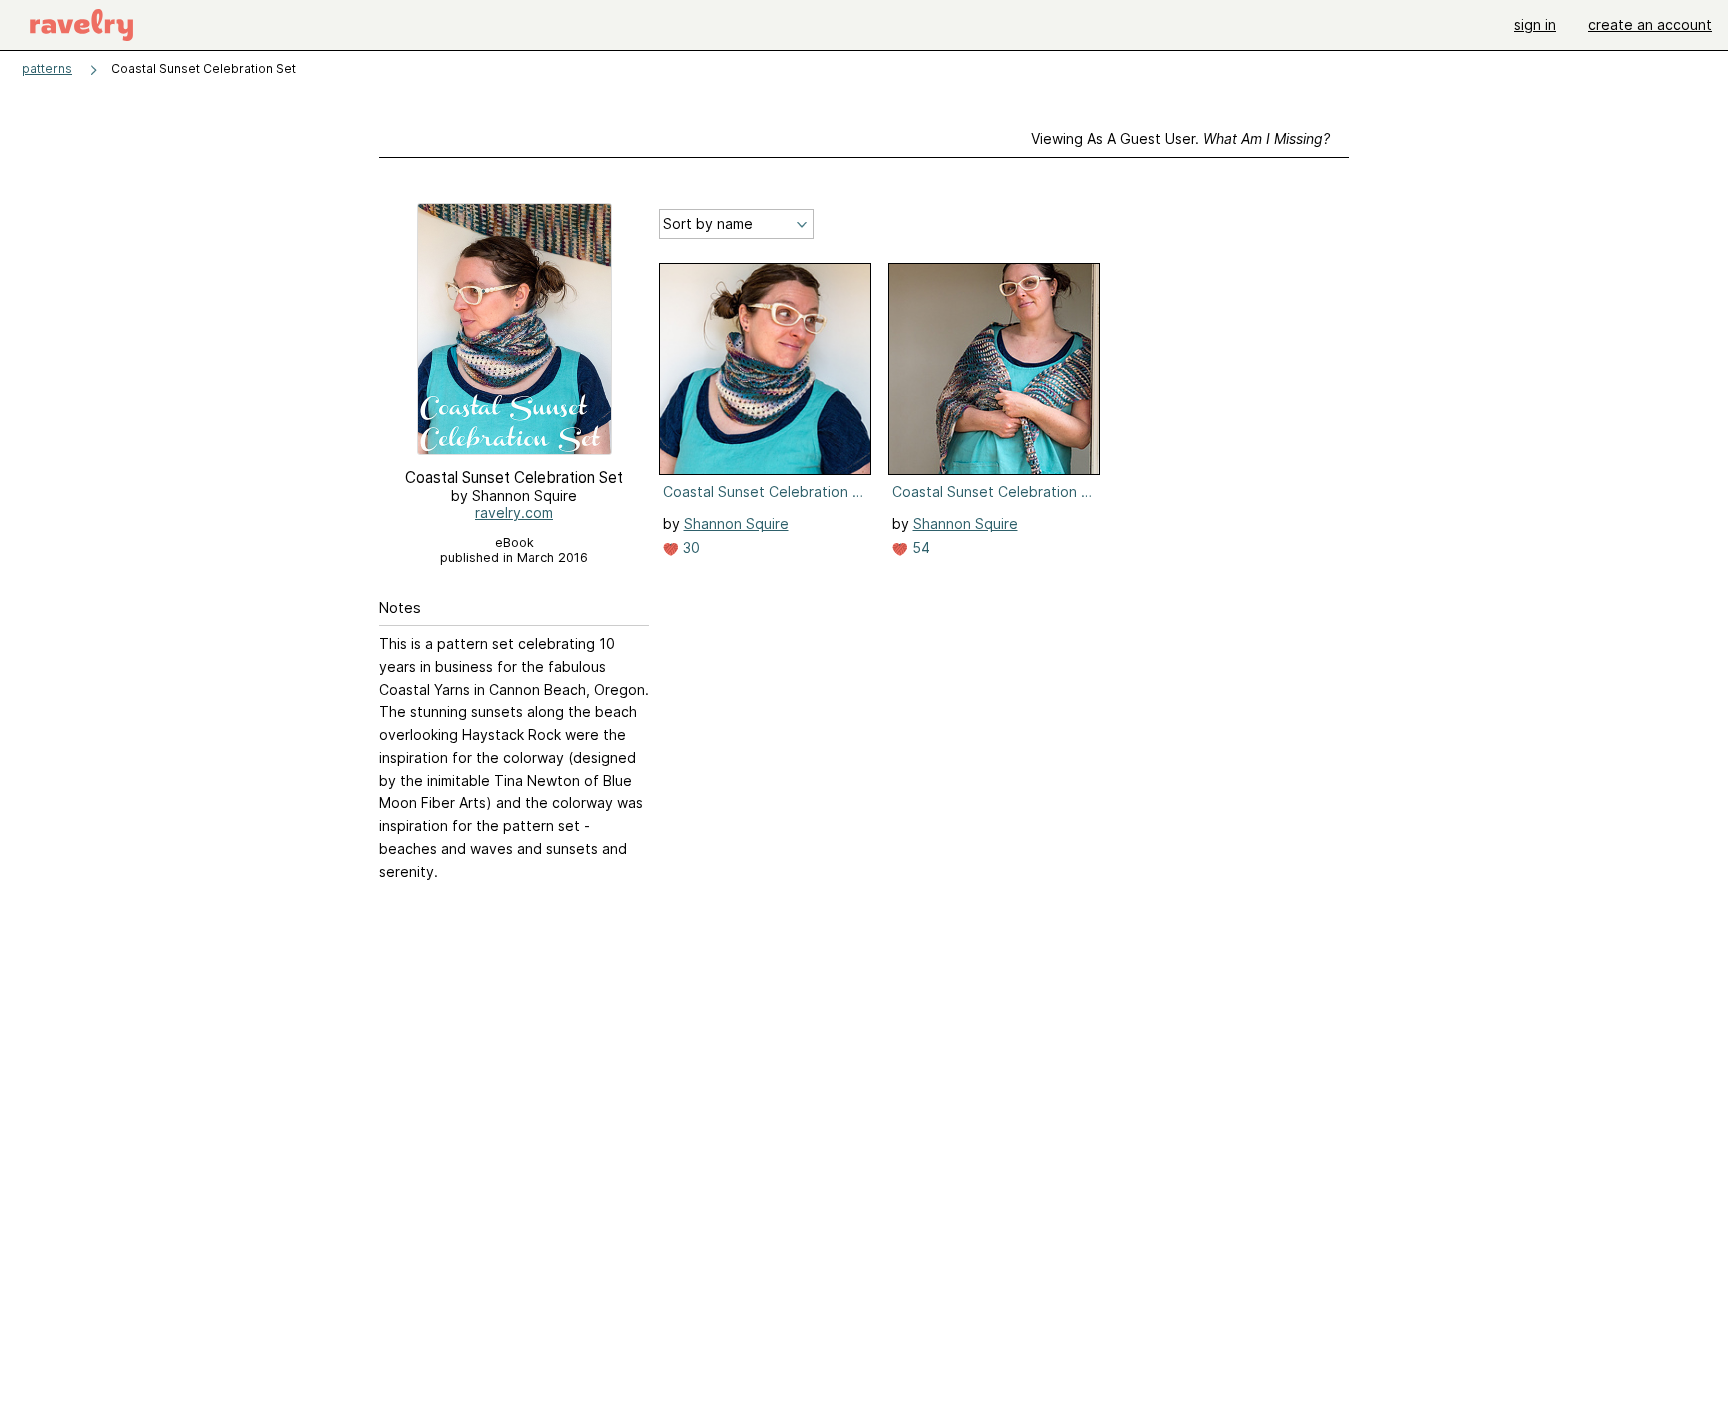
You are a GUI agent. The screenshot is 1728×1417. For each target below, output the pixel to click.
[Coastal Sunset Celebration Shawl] (994, 369)
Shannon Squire (736, 523)
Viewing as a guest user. (1180, 138)
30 (689, 547)
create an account (1650, 24)
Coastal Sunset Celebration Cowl (763, 491)
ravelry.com (514, 512)
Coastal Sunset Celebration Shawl (992, 491)
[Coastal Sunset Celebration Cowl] (765, 369)
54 (919, 547)
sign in (1535, 24)
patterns (47, 68)
